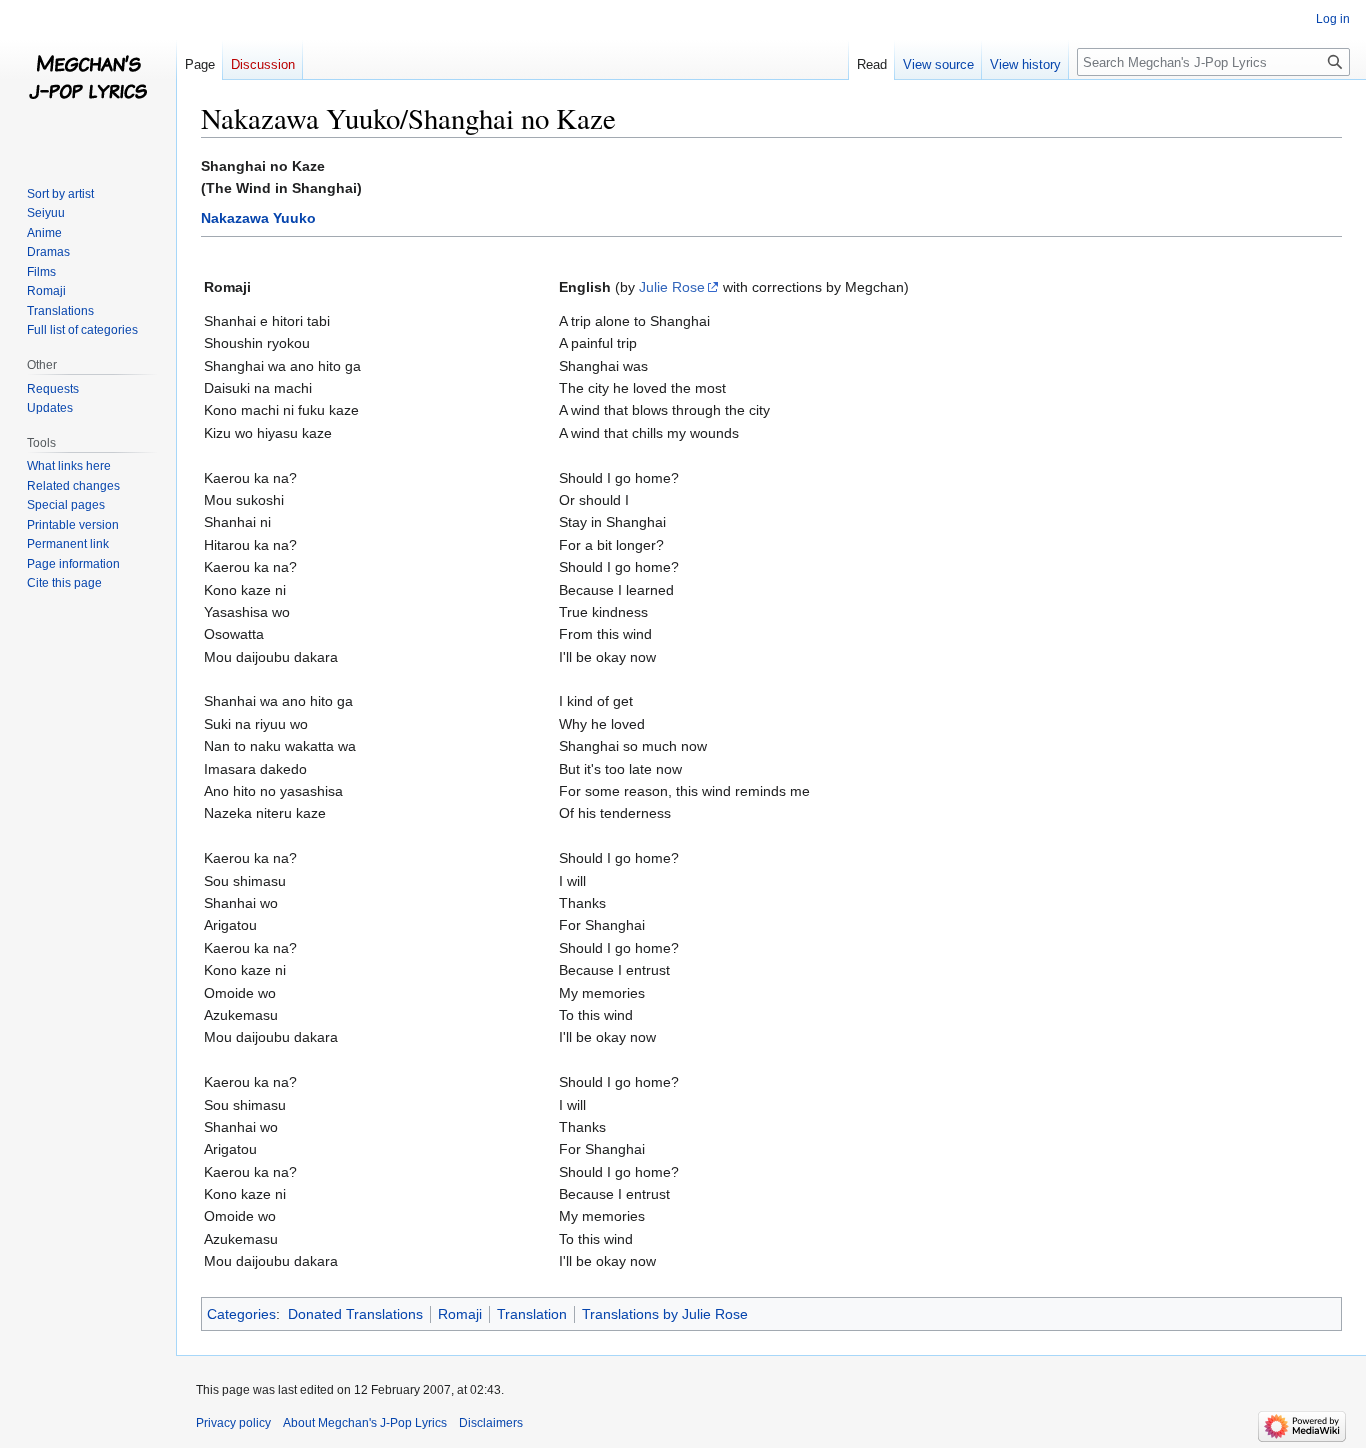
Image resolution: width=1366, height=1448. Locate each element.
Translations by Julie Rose (665, 1314)
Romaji (460, 1314)
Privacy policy (233, 1423)
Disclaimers (491, 1423)
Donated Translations (355, 1314)
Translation (532, 1314)
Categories (241, 1314)
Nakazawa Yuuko (258, 218)
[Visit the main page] (88, 80)
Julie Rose (672, 287)
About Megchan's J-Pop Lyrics (365, 1423)
